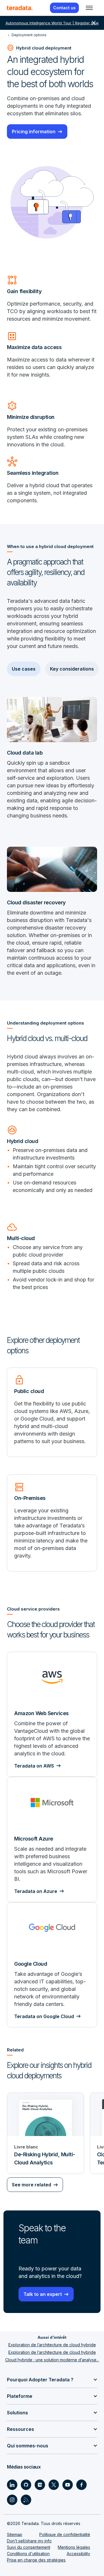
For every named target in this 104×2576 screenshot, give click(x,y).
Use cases (24, 669)
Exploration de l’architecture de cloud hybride (52, 2345)
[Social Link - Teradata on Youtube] (68, 2485)
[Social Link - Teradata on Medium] (40, 2485)
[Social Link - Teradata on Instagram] (12, 2500)
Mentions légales (74, 2547)
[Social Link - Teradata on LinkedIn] (12, 2485)
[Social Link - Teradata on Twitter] (54, 2485)
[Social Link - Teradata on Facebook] (81, 2485)
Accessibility (78, 2554)
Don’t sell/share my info (29, 2541)
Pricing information (34, 132)
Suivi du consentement (29, 2547)
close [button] (94, 23)
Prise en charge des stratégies (36, 2560)
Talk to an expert (43, 2294)
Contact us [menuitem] (64, 8)
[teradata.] (20, 8)
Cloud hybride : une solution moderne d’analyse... (52, 2360)
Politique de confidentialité (65, 2534)
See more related (31, 2185)
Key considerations (72, 669)
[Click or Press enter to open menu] (89, 8)
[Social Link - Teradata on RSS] (26, 2500)
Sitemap (15, 2534)
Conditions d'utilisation (28, 2554)
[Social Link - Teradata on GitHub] (26, 2485)
